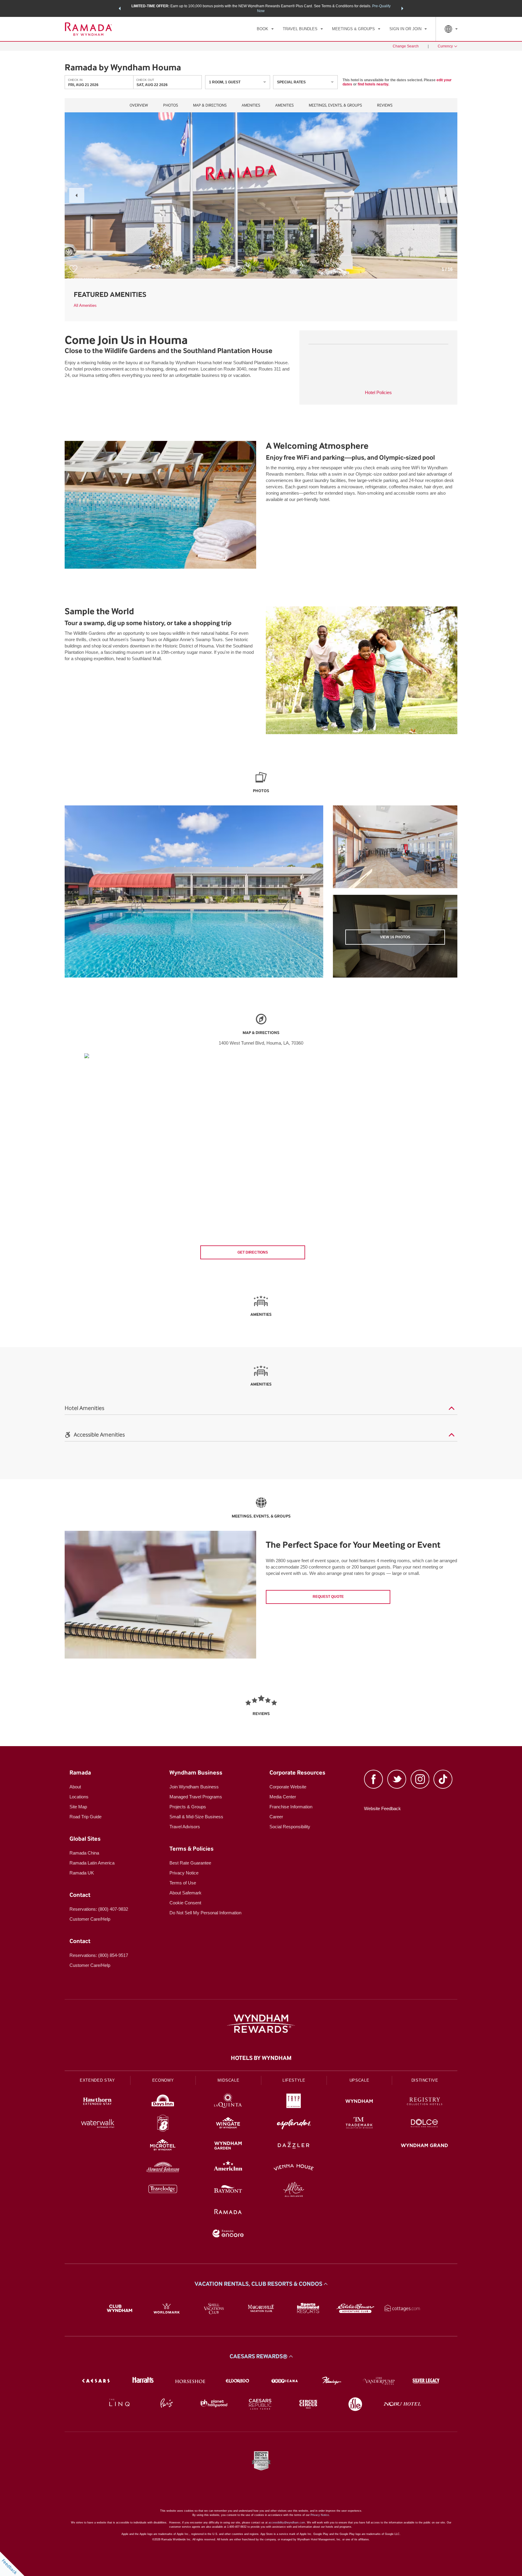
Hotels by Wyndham (261, 2058)
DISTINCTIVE (425, 2080)
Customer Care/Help (90, 1919)
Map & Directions (210, 105)
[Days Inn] (163, 2102)
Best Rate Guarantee (190, 1863)
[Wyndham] (359, 2102)
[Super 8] (163, 2124)
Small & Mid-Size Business (196, 1817)
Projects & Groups (188, 1807)
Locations (79, 1797)
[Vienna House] (294, 2168)
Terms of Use (183, 1883)
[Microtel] (163, 2146)
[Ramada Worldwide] (228, 2212)
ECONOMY (163, 2080)
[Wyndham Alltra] (294, 2190)
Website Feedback (382, 1808)
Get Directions (253, 1252)
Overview (139, 105)
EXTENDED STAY (97, 2080)
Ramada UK (82, 1873)
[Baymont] (228, 2190)
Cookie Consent (185, 1903)
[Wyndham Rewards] (261, 2024)
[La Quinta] (228, 2102)
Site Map (78, 1807)
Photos (171, 105)
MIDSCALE (228, 2080)
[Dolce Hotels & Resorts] (425, 2124)
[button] (120, 8)
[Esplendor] (294, 2124)
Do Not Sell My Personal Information (205, 1913)
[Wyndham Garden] (228, 2146)
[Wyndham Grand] (425, 2146)
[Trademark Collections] (359, 2124)
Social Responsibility (290, 1827)
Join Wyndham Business (194, 1787)
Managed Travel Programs (196, 1797)
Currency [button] (445, 46)
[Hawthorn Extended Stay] (97, 2102)
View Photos (395, 937)
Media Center (283, 1797)
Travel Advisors (185, 1827)
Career (276, 1817)
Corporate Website (288, 1787)
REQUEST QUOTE (328, 1597)
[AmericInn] (228, 2168)
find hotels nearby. (373, 84)
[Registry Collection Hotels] (425, 2102)
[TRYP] (294, 2102)
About (75, 1787)
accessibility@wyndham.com (287, 2523)
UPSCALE (359, 2080)
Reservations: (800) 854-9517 (99, 1955)
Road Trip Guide (85, 1817)
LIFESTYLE (294, 2080)
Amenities (251, 105)
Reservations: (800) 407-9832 (99, 1909)
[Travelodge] (163, 2190)
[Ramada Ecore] (228, 2234)
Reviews (385, 105)
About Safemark (185, 1893)
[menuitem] (265, 29)
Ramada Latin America (92, 1863)
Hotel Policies (378, 392)
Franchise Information (291, 1807)
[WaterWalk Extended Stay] (97, 2124)
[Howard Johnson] (163, 2168)
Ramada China (84, 1853)
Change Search (406, 46)
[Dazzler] (294, 2146)
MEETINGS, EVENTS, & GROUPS (335, 105)
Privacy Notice (184, 1873)
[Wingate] (228, 2124)
